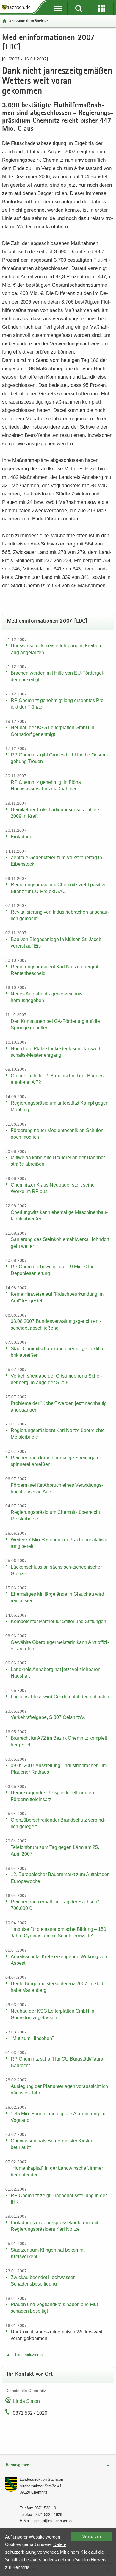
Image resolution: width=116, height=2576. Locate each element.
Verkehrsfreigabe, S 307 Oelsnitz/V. (48, 1717)
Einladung (22, 837)
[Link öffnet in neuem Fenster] (16, 9)
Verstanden (92, 2536)
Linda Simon (26, 2401)
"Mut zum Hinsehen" (32, 2038)
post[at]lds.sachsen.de (54, 2521)
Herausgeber (17, 2465)
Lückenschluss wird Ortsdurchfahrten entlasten (60, 1697)
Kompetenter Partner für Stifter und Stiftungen (58, 1621)
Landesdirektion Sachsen (28, 21)
